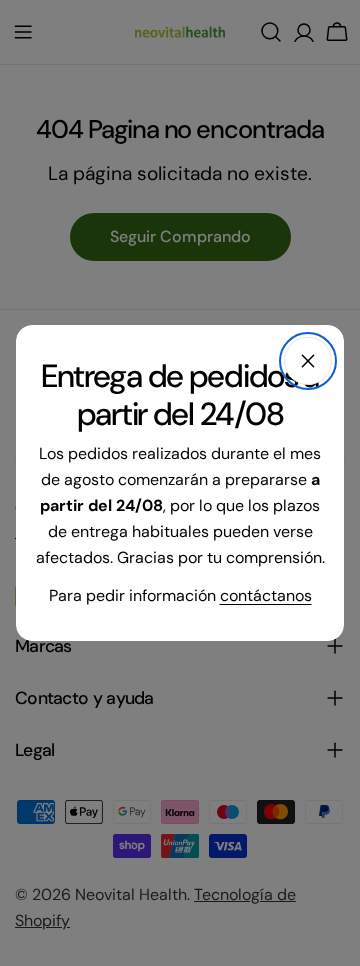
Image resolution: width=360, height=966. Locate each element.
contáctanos (266, 595)
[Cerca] (308, 361)
